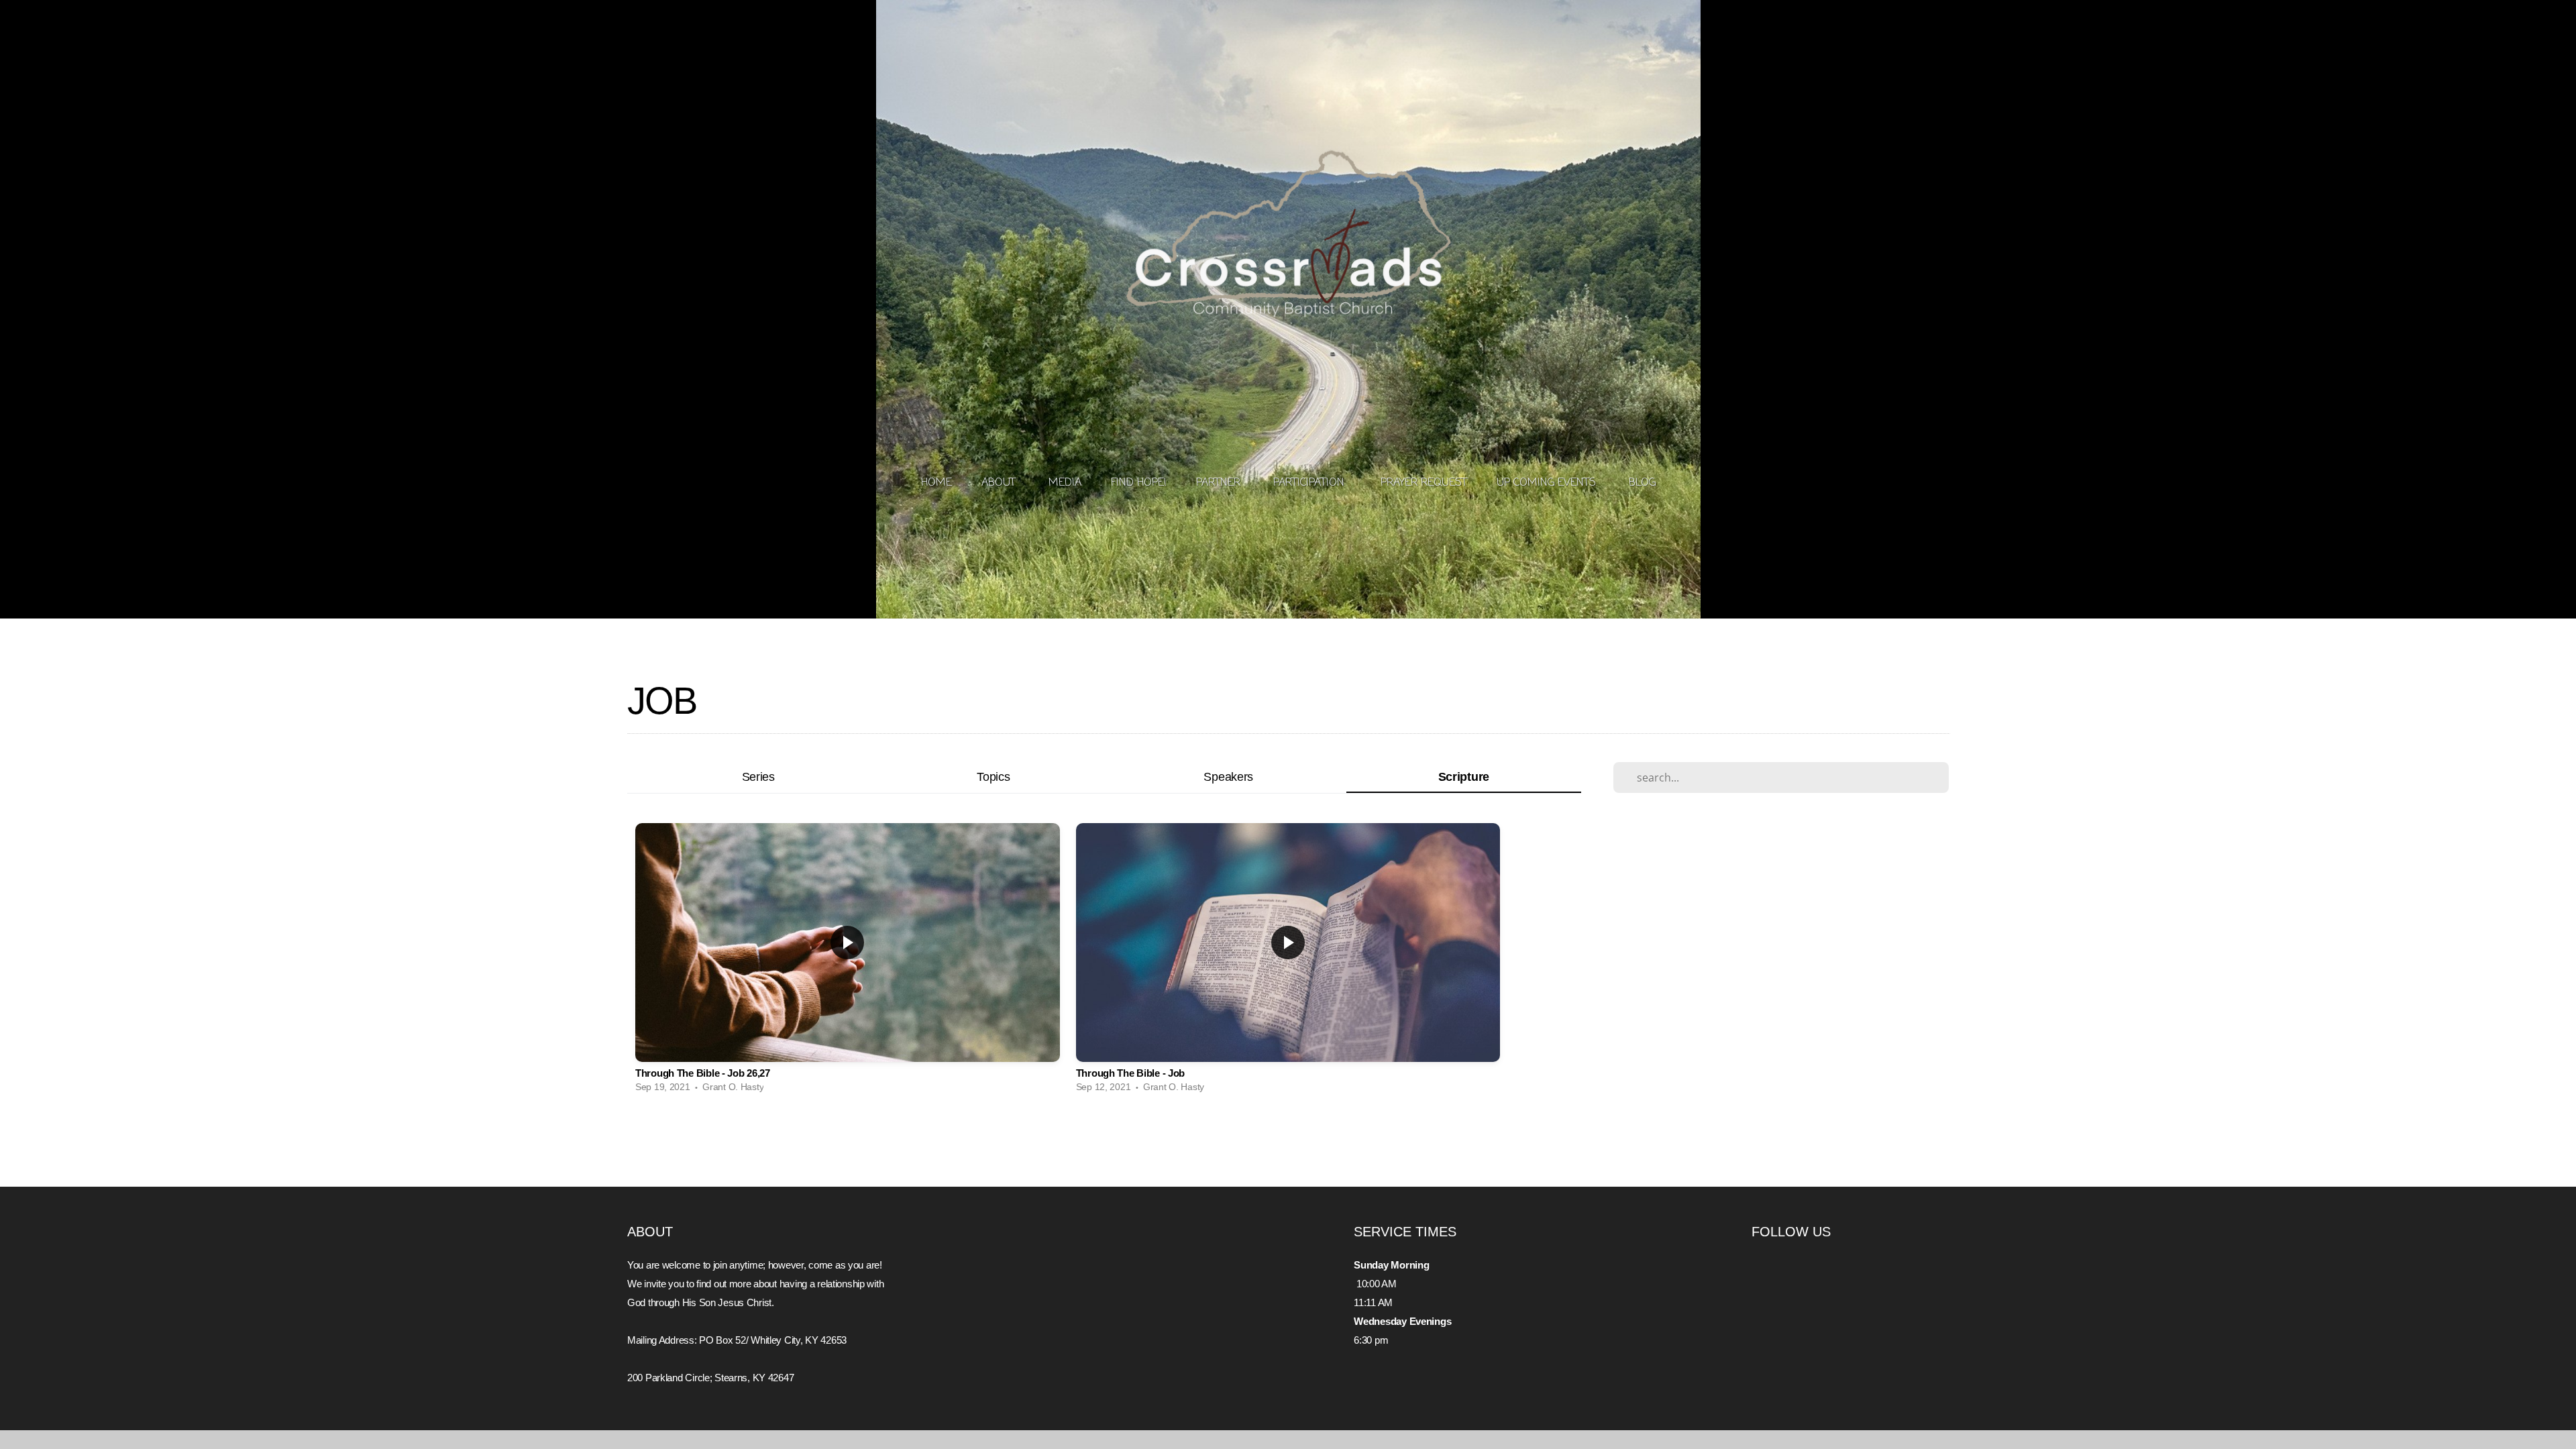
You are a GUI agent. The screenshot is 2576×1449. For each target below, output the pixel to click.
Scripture (1464, 776)
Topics (993, 776)
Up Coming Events (1548, 483)
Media (1065, 483)
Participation (1312, 483)
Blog (1642, 483)
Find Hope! (1139, 483)
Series (758, 776)
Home (936, 483)
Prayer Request (1424, 483)
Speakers (1228, 776)
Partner (1220, 483)
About (1000, 483)
